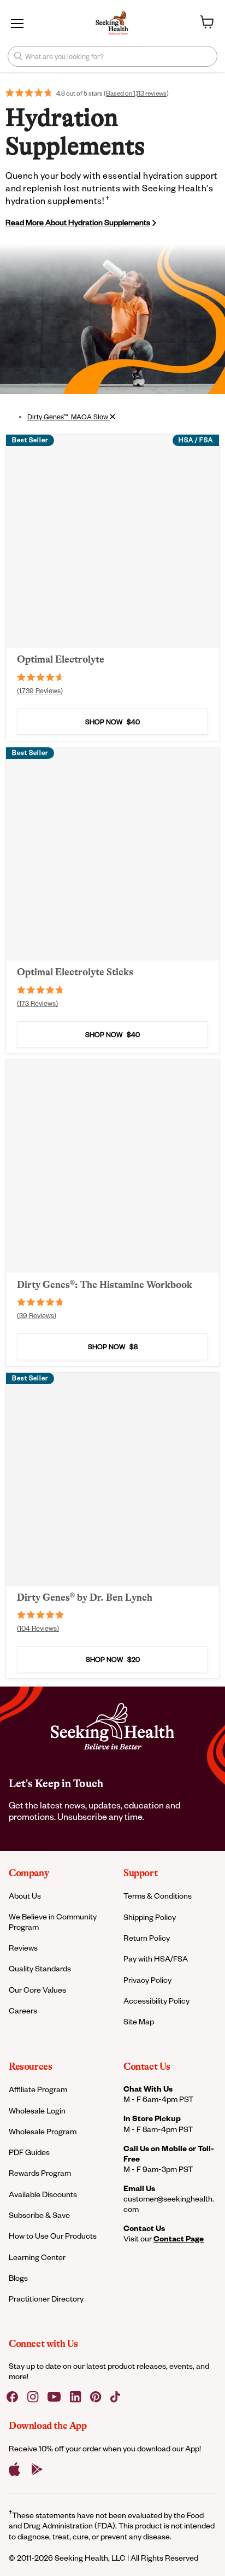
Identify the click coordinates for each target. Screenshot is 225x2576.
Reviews (23, 1948)
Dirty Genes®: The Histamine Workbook (105, 1285)
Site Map (139, 2021)
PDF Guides (29, 2152)
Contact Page (179, 2238)
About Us (25, 1896)
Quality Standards (40, 1968)
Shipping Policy (150, 1917)
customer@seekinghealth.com (169, 2204)
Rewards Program (40, 2173)
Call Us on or (169, 2153)
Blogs (18, 2278)
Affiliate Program (38, 2089)
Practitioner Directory (46, 2299)
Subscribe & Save (39, 2215)
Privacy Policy (147, 1980)
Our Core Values (37, 1990)
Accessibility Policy (156, 2001)
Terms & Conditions (158, 1896)
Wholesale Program (43, 2131)
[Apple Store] (14, 2469)
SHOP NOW (112, 722)
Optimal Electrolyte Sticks (75, 972)
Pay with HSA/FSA (156, 1959)
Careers (23, 2010)
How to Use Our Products (53, 2236)
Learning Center (37, 2257)
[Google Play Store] (37, 2469)
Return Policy (147, 1938)
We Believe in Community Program (53, 1922)
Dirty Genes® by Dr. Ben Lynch (85, 1597)
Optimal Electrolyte (61, 659)
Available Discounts (43, 2194)
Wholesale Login (37, 2110)
